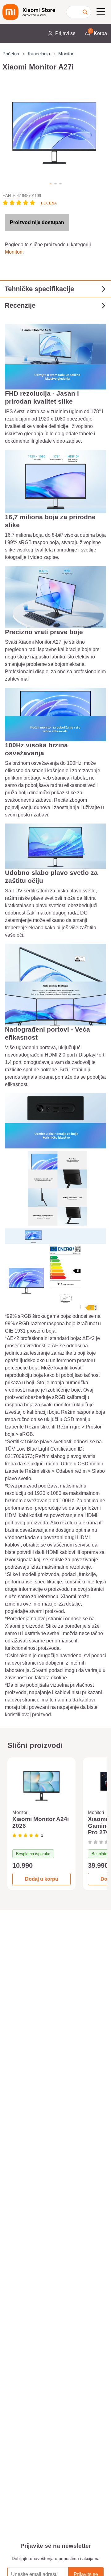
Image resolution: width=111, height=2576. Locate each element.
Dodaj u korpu (42, 1879)
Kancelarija (39, 54)
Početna (11, 54)
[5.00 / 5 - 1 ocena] (26, 1835)
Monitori (66, 54)
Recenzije (20, 305)
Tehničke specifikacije (39, 289)
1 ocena (49, 203)
